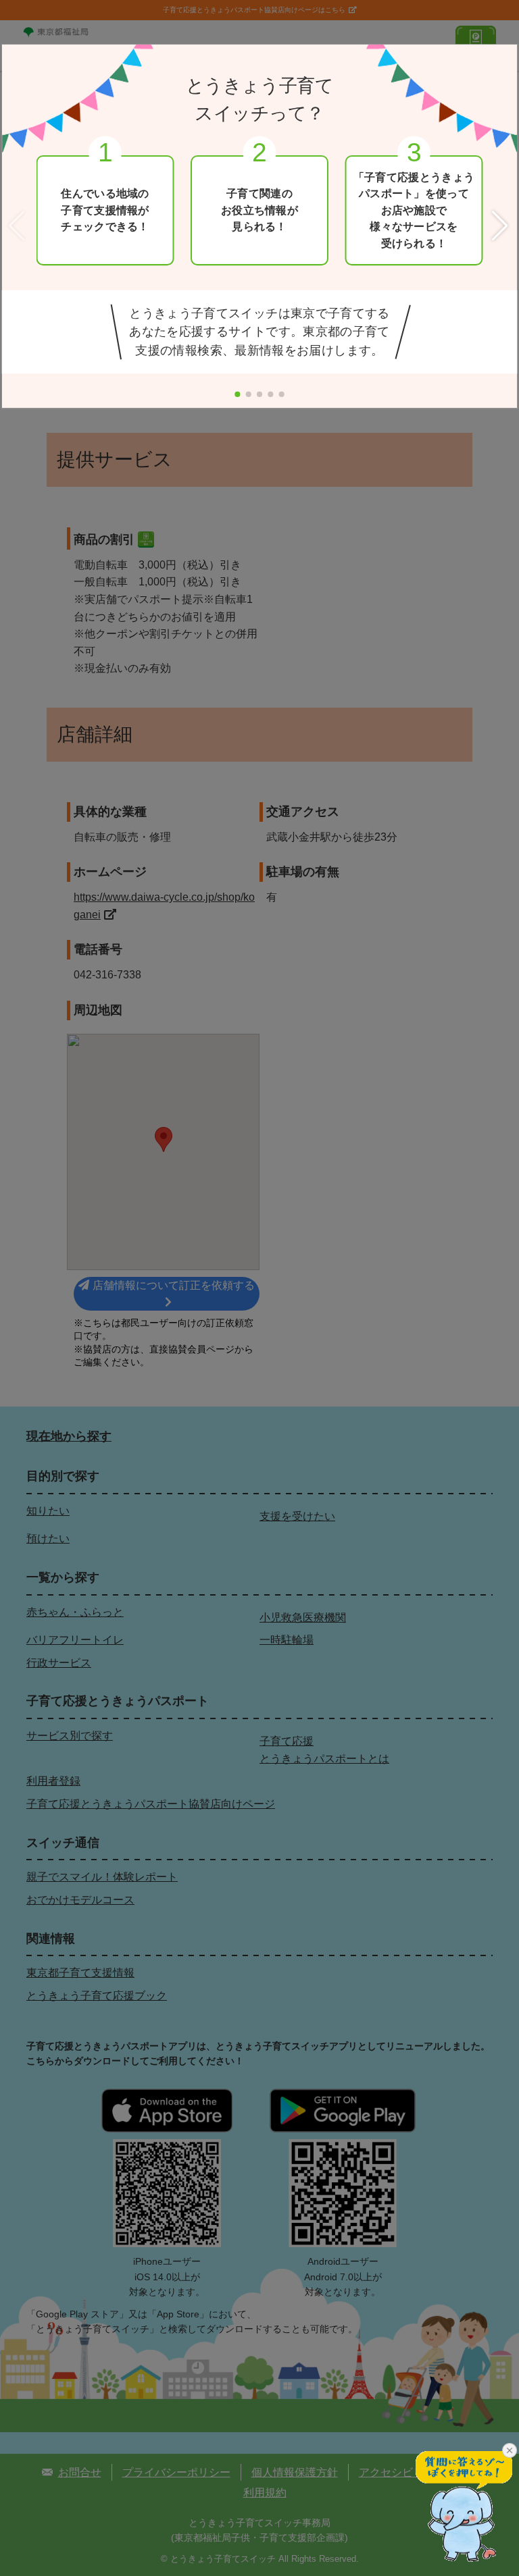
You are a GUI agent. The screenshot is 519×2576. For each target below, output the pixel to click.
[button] (501, 227)
